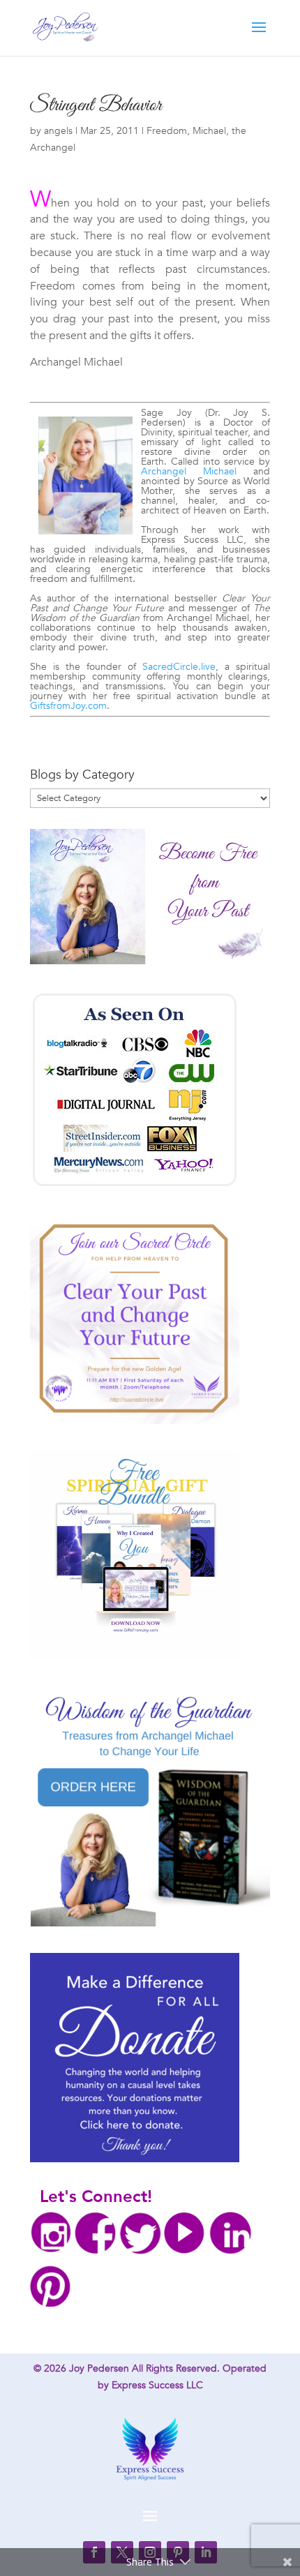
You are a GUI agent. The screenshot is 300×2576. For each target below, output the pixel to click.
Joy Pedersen (99, 2368)
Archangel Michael (189, 471)
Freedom (167, 131)
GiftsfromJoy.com (68, 706)
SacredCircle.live (179, 667)
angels (58, 131)
